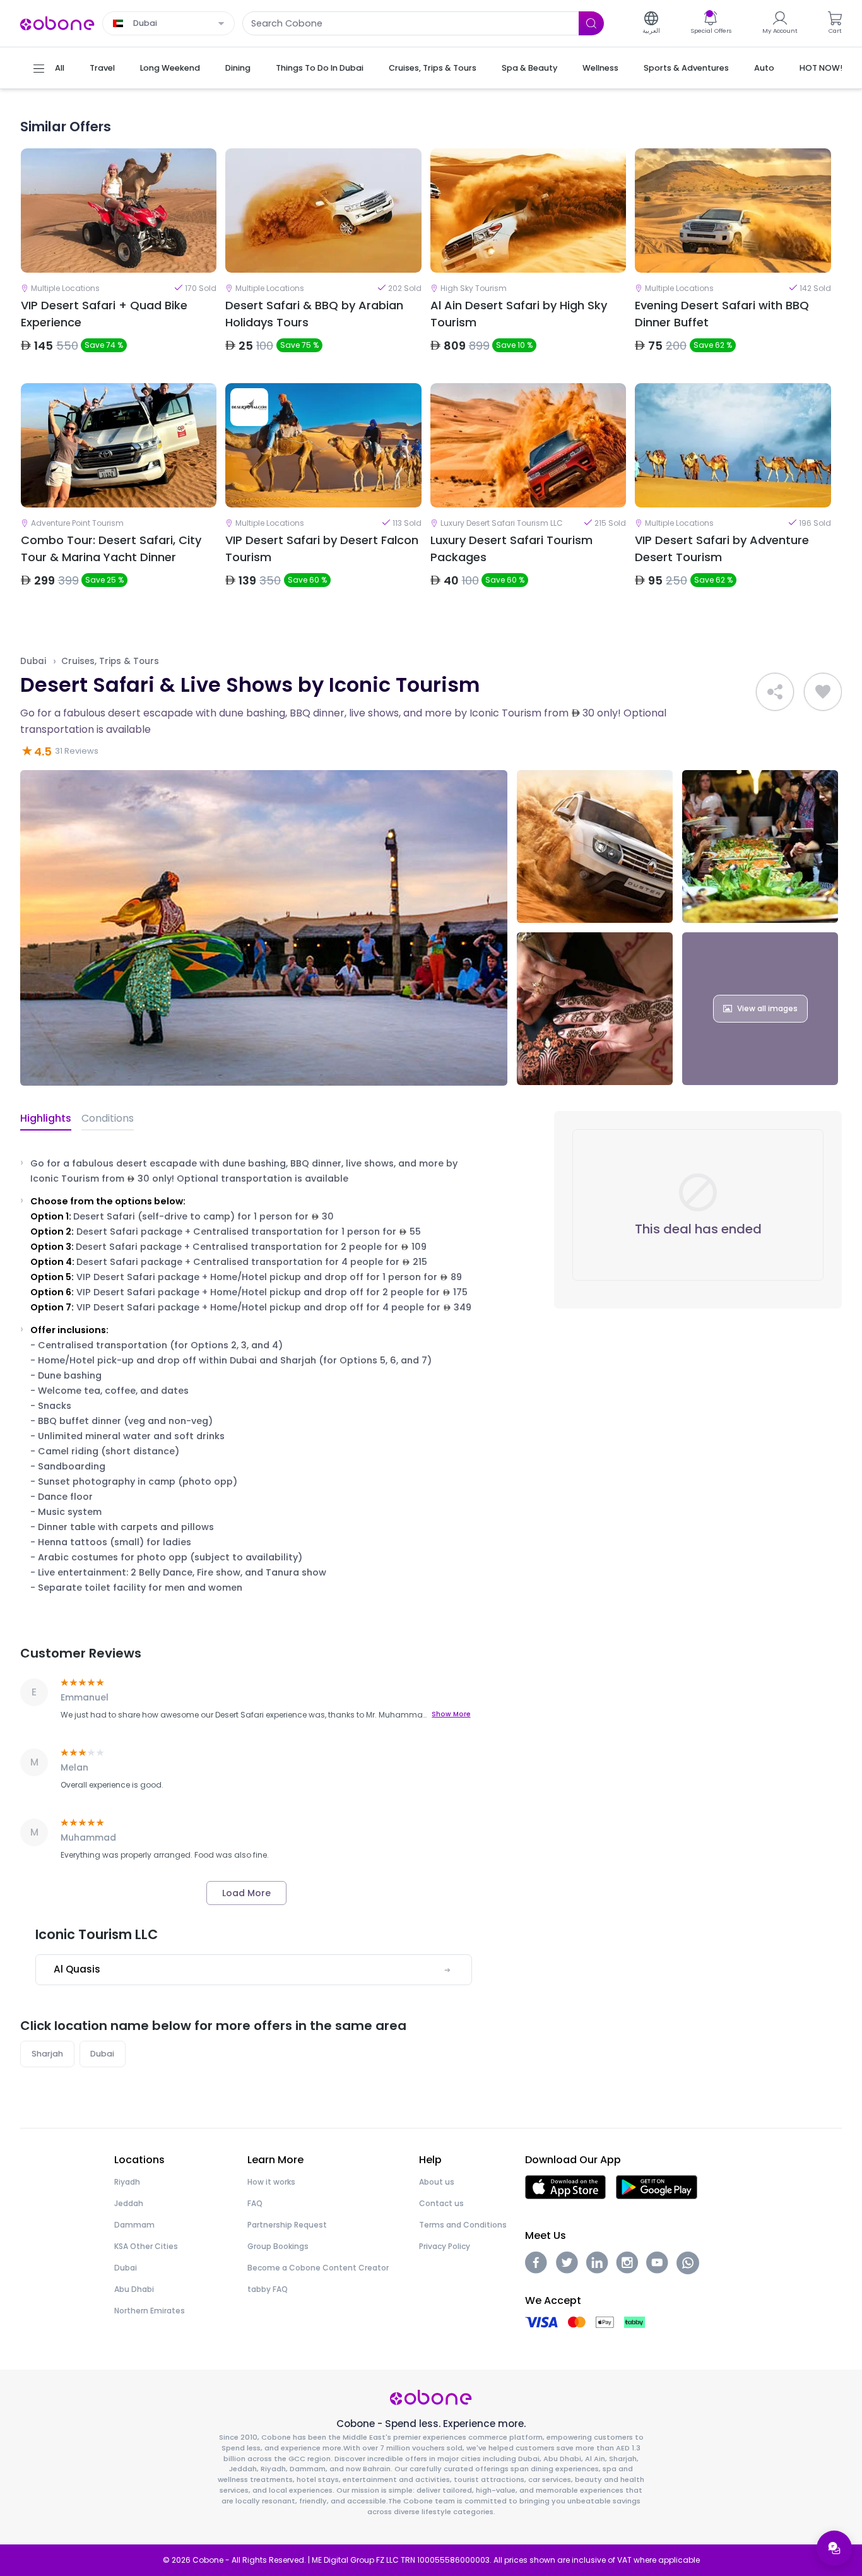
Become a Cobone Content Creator (318, 2268)
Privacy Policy (445, 2246)
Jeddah (129, 2203)
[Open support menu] (834, 2548)
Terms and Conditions (463, 2225)
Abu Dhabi (134, 2289)
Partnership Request (287, 2225)
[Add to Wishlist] (823, 692)
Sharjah (47, 2054)
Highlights (46, 1118)
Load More (246, 1893)
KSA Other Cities (146, 2246)
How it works (271, 2182)
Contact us (441, 2203)
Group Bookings (278, 2246)
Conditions (108, 1118)
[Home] (57, 22)
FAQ (255, 2203)
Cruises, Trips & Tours (110, 661)
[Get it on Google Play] (657, 2187)
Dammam (134, 2225)
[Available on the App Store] (565, 2187)
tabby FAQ (268, 2289)
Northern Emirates (150, 2311)
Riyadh (127, 2182)
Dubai (33, 661)
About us (437, 2182)
